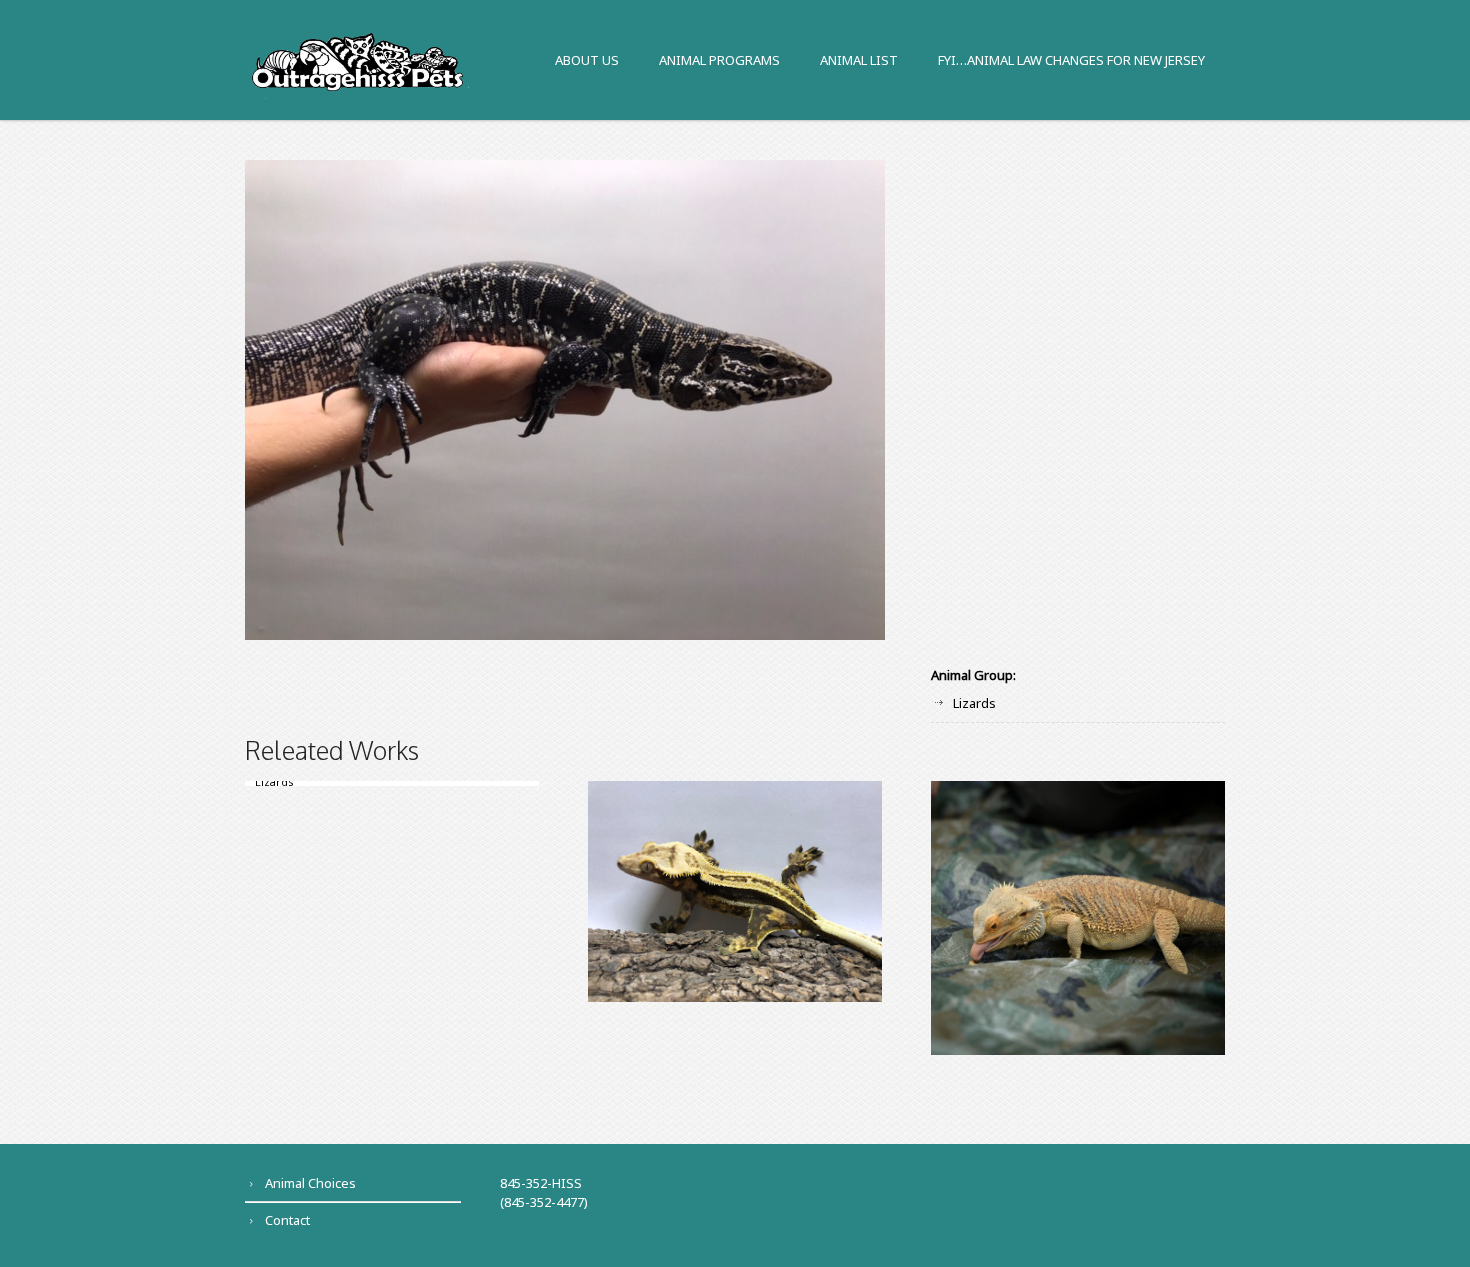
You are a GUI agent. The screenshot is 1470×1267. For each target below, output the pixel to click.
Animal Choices (310, 1183)
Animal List (859, 61)
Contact (287, 1220)
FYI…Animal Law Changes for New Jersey (1071, 61)
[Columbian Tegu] (735, 400)
